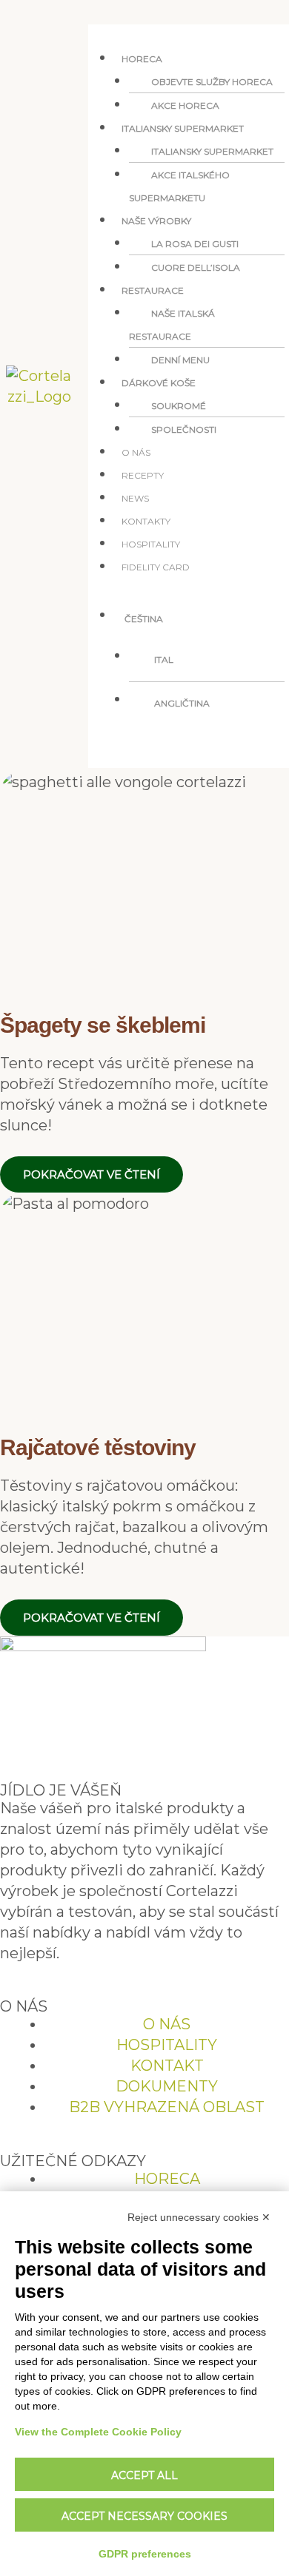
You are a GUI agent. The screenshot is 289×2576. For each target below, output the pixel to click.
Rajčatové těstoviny (98, 1447)
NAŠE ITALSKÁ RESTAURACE (172, 325)
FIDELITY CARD (156, 567)
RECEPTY (143, 475)
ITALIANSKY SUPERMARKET (212, 151)
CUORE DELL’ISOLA (196, 267)
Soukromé (179, 406)
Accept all (144, 2475)
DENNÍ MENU (180, 360)
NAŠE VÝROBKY (156, 221)
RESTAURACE (153, 290)
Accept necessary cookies (144, 2516)
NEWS (135, 498)
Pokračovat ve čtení (92, 1174)
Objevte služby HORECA (212, 82)
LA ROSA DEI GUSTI (195, 244)
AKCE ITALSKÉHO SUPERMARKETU (179, 186)
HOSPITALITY (151, 544)
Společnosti (184, 429)
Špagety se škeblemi (103, 1025)
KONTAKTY (146, 521)
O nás (136, 452)
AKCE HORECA (185, 105)
